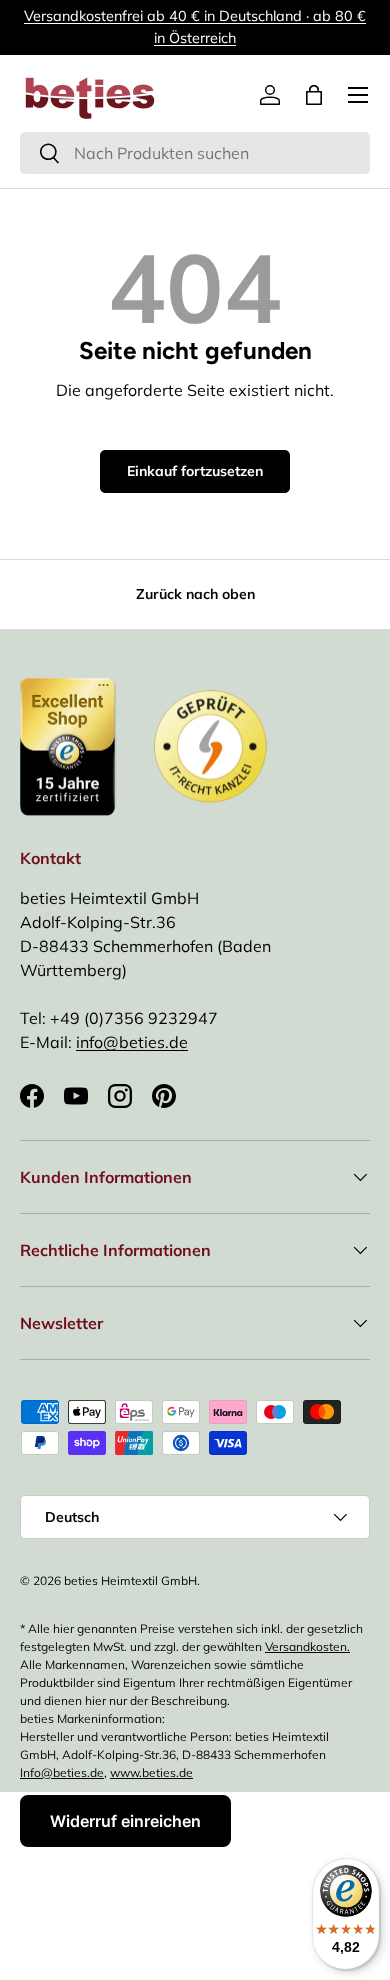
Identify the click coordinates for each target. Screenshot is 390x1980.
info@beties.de (132, 1042)
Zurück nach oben (195, 594)
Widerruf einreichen (125, 1821)
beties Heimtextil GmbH (130, 1580)
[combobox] (195, 153)
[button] (314, 95)
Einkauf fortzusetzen (195, 471)
